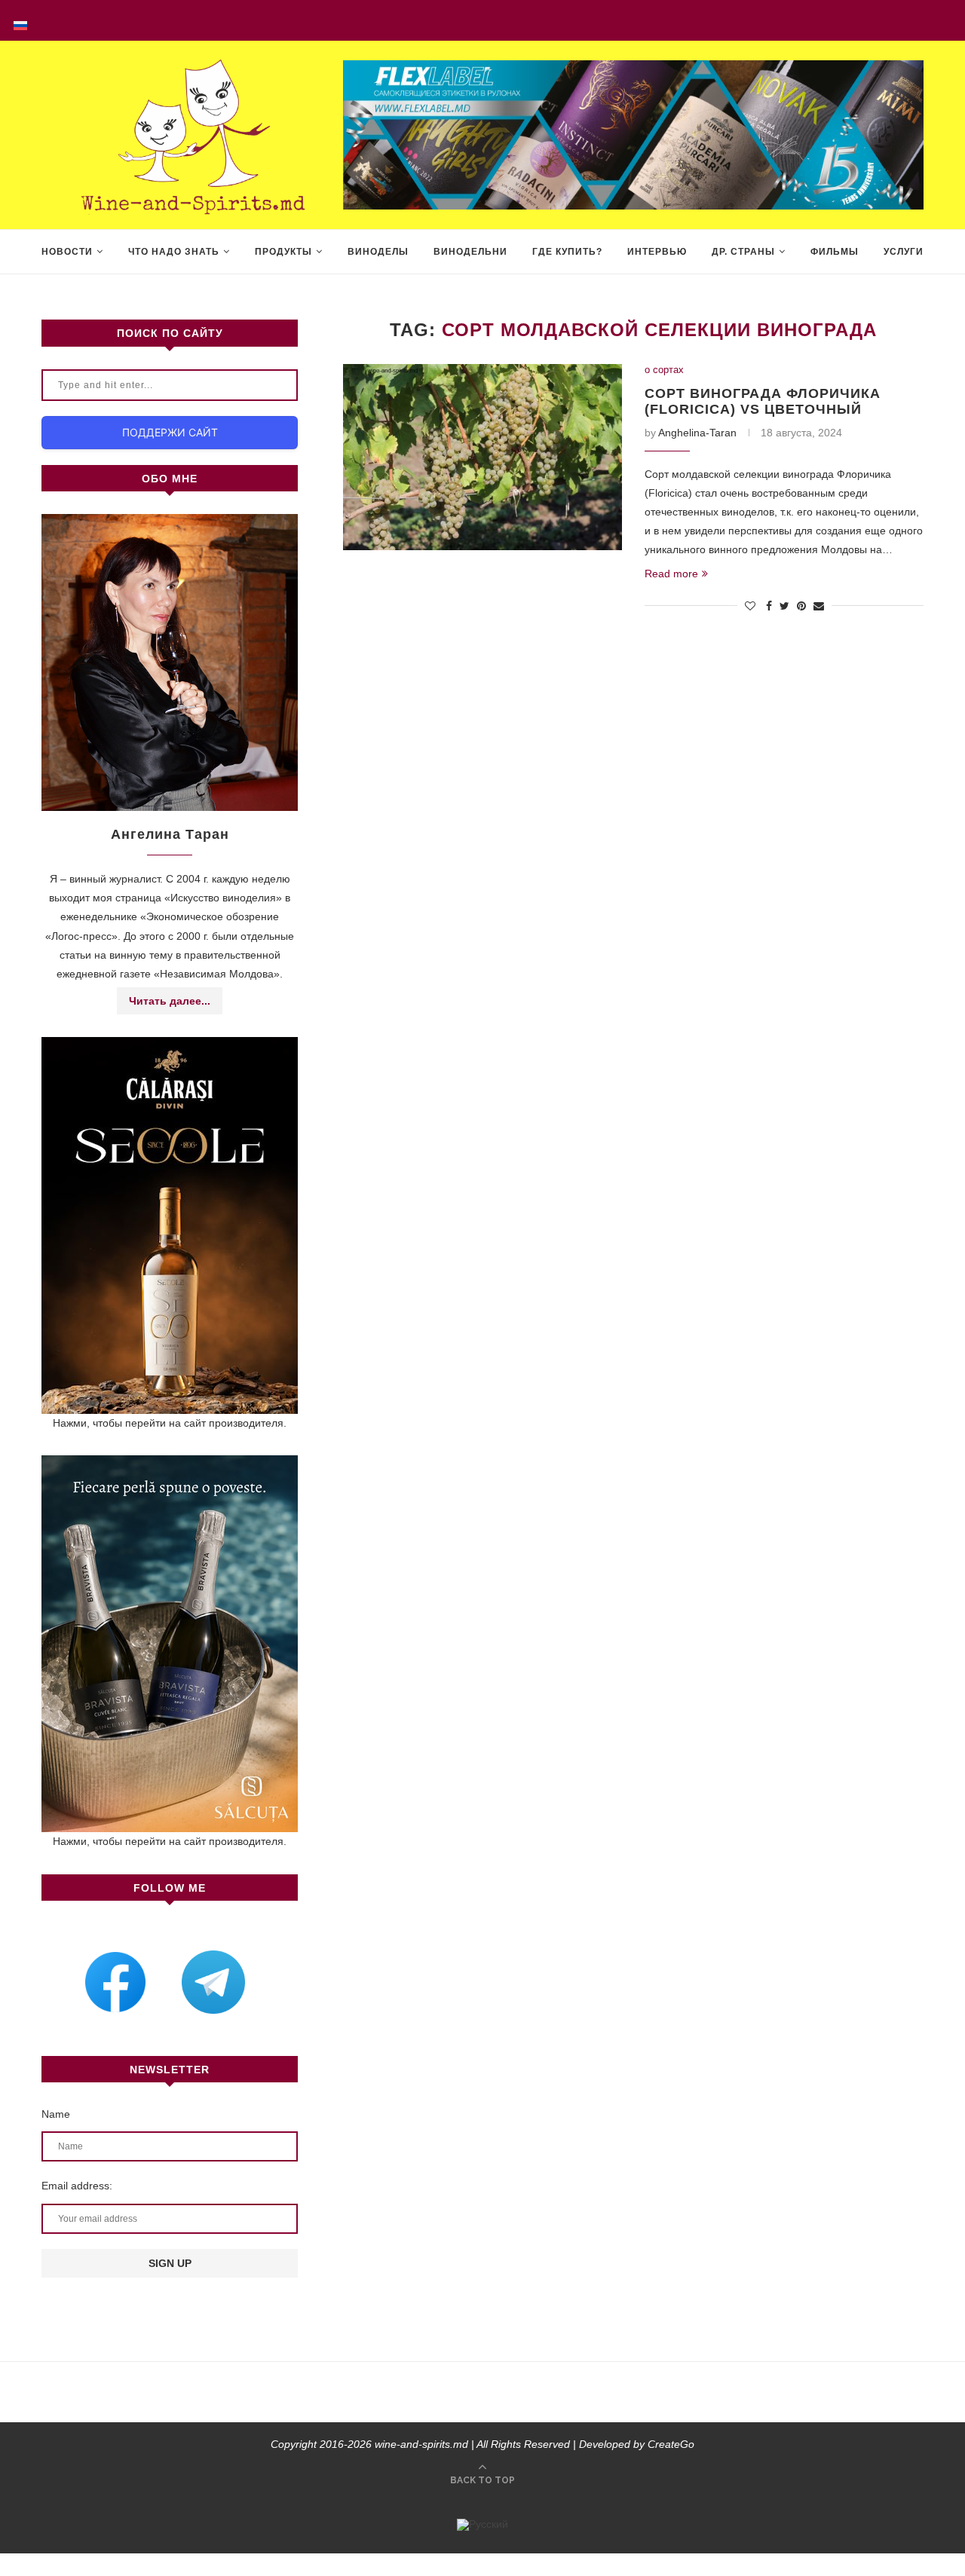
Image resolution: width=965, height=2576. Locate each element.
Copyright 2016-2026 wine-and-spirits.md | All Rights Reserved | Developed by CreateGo (482, 2444)
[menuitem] (20, 20)
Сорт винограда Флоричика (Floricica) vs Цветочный (763, 401)
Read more (671, 574)
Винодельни (470, 252)
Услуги (904, 252)
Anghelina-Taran (697, 433)
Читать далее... (170, 1001)
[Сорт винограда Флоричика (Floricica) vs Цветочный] (482, 457)
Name (56, 2114)
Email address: (77, 2186)
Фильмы (835, 252)
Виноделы (378, 252)
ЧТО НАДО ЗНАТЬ (174, 252)
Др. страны (743, 252)
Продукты (283, 252)
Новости (67, 252)
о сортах (664, 370)
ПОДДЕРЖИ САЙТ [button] (170, 432)
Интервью (657, 252)
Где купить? (567, 252)
